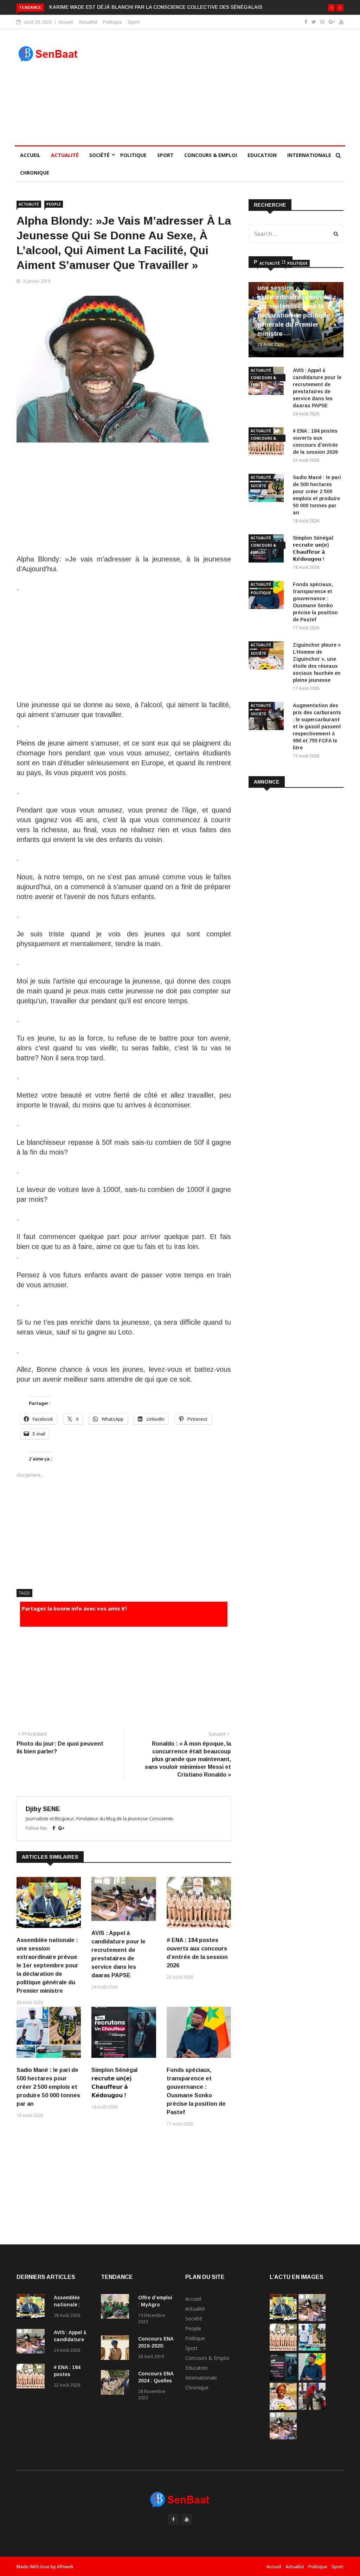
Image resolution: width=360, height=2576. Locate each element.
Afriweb (65, 2566)
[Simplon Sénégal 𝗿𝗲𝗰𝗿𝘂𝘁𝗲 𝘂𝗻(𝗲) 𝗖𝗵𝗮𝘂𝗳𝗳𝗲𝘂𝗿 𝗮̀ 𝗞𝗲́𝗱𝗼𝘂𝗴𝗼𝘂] (283, 2378)
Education (262, 155)
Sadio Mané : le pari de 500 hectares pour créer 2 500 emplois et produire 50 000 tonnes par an (48, 2087)
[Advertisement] (222, 87)
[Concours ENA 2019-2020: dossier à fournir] (117, 2349)
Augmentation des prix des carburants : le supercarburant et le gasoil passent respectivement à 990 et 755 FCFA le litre (317, 727)
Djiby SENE (43, 1809)
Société (99, 155)
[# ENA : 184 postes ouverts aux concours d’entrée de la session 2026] (32, 2377)
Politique (112, 22)
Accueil (66, 22)
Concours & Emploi (211, 155)
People (54, 204)
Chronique (35, 173)
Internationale (309, 155)
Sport (134, 22)
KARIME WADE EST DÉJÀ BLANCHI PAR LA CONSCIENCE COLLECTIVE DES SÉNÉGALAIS (156, 7)
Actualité (88, 22)
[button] (332, 8)
